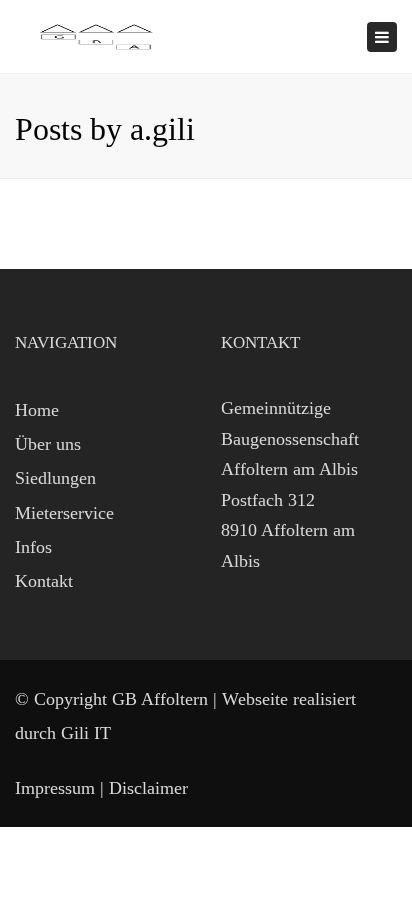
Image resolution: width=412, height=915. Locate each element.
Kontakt (44, 581)
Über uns (48, 444)
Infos (33, 547)
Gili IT (86, 733)
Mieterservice (64, 513)
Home (37, 410)
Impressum (55, 788)
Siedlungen (55, 478)
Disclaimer (148, 788)
